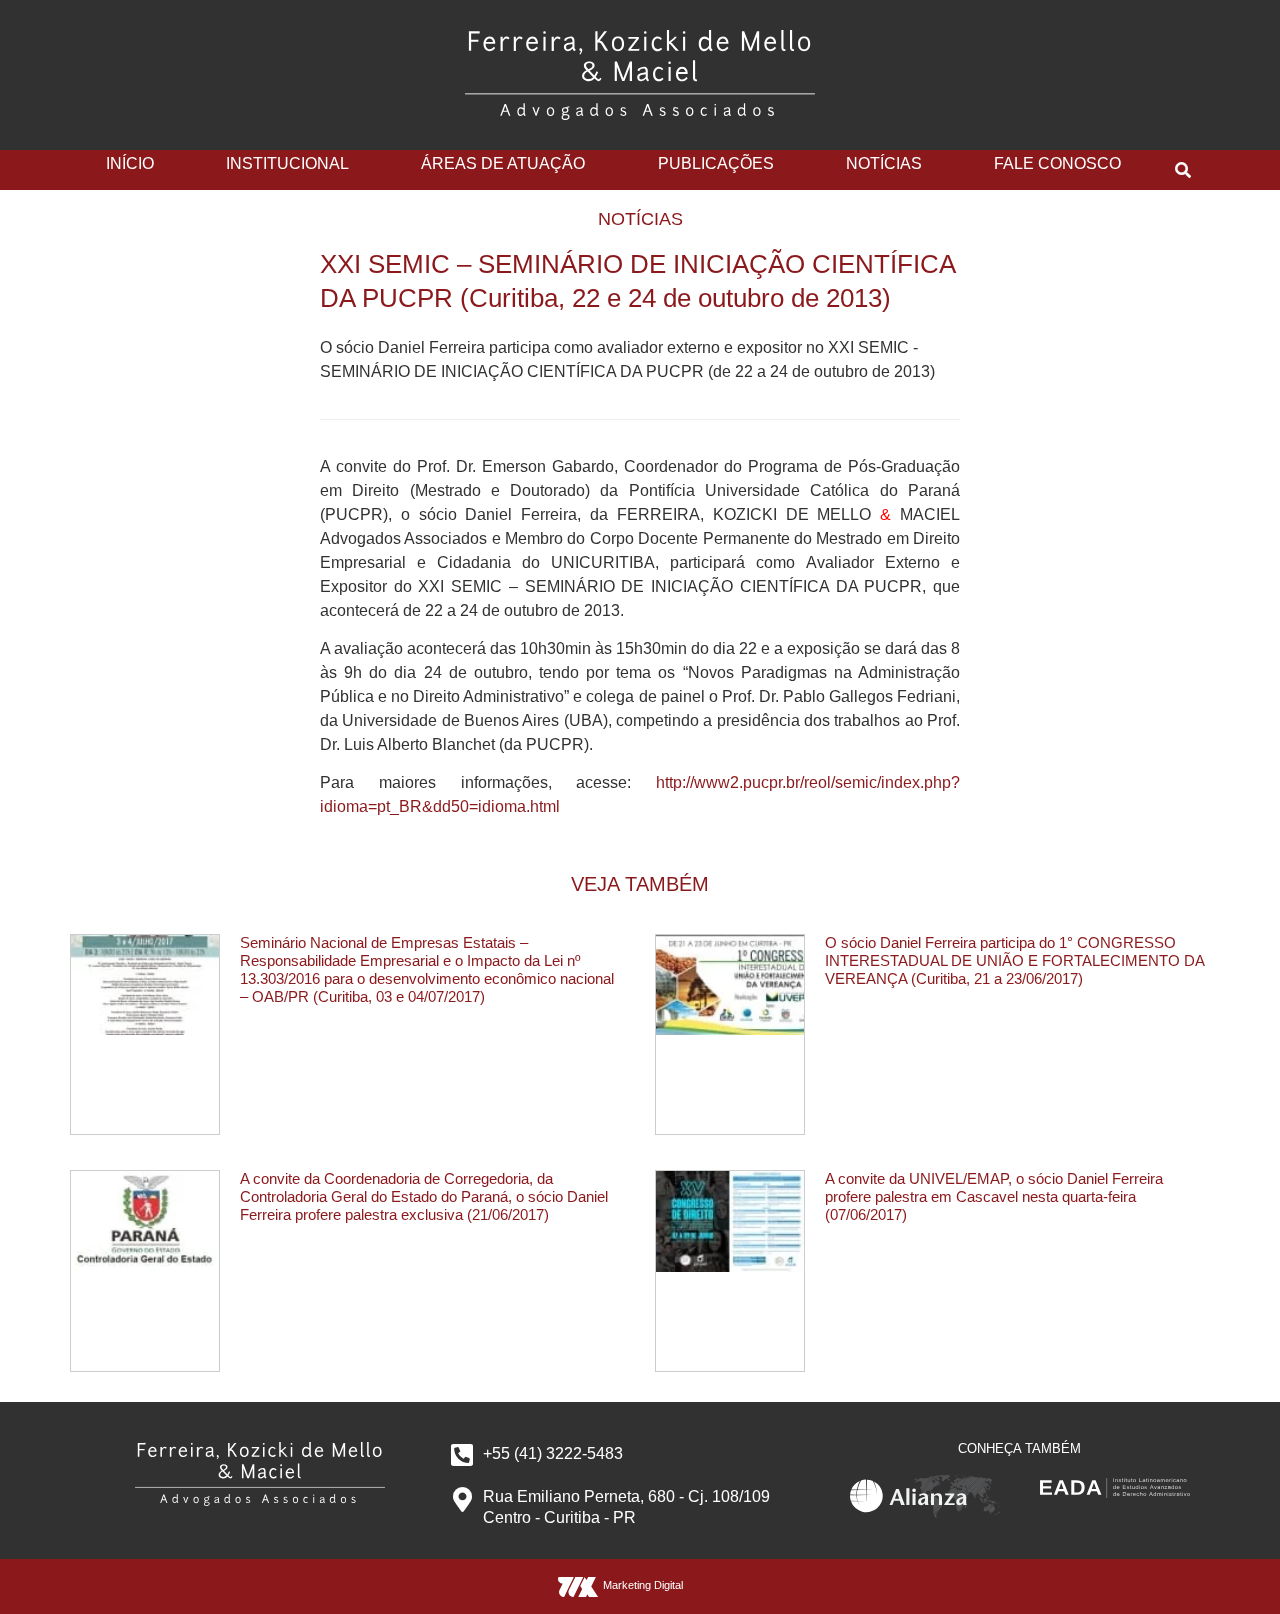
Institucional (287, 163)
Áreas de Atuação (503, 163)
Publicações (716, 163)
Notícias (884, 163)
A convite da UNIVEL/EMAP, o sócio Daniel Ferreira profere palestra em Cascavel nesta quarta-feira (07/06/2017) (994, 1196)
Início (130, 163)
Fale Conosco (1057, 163)
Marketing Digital (643, 1585)
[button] (1183, 170)
